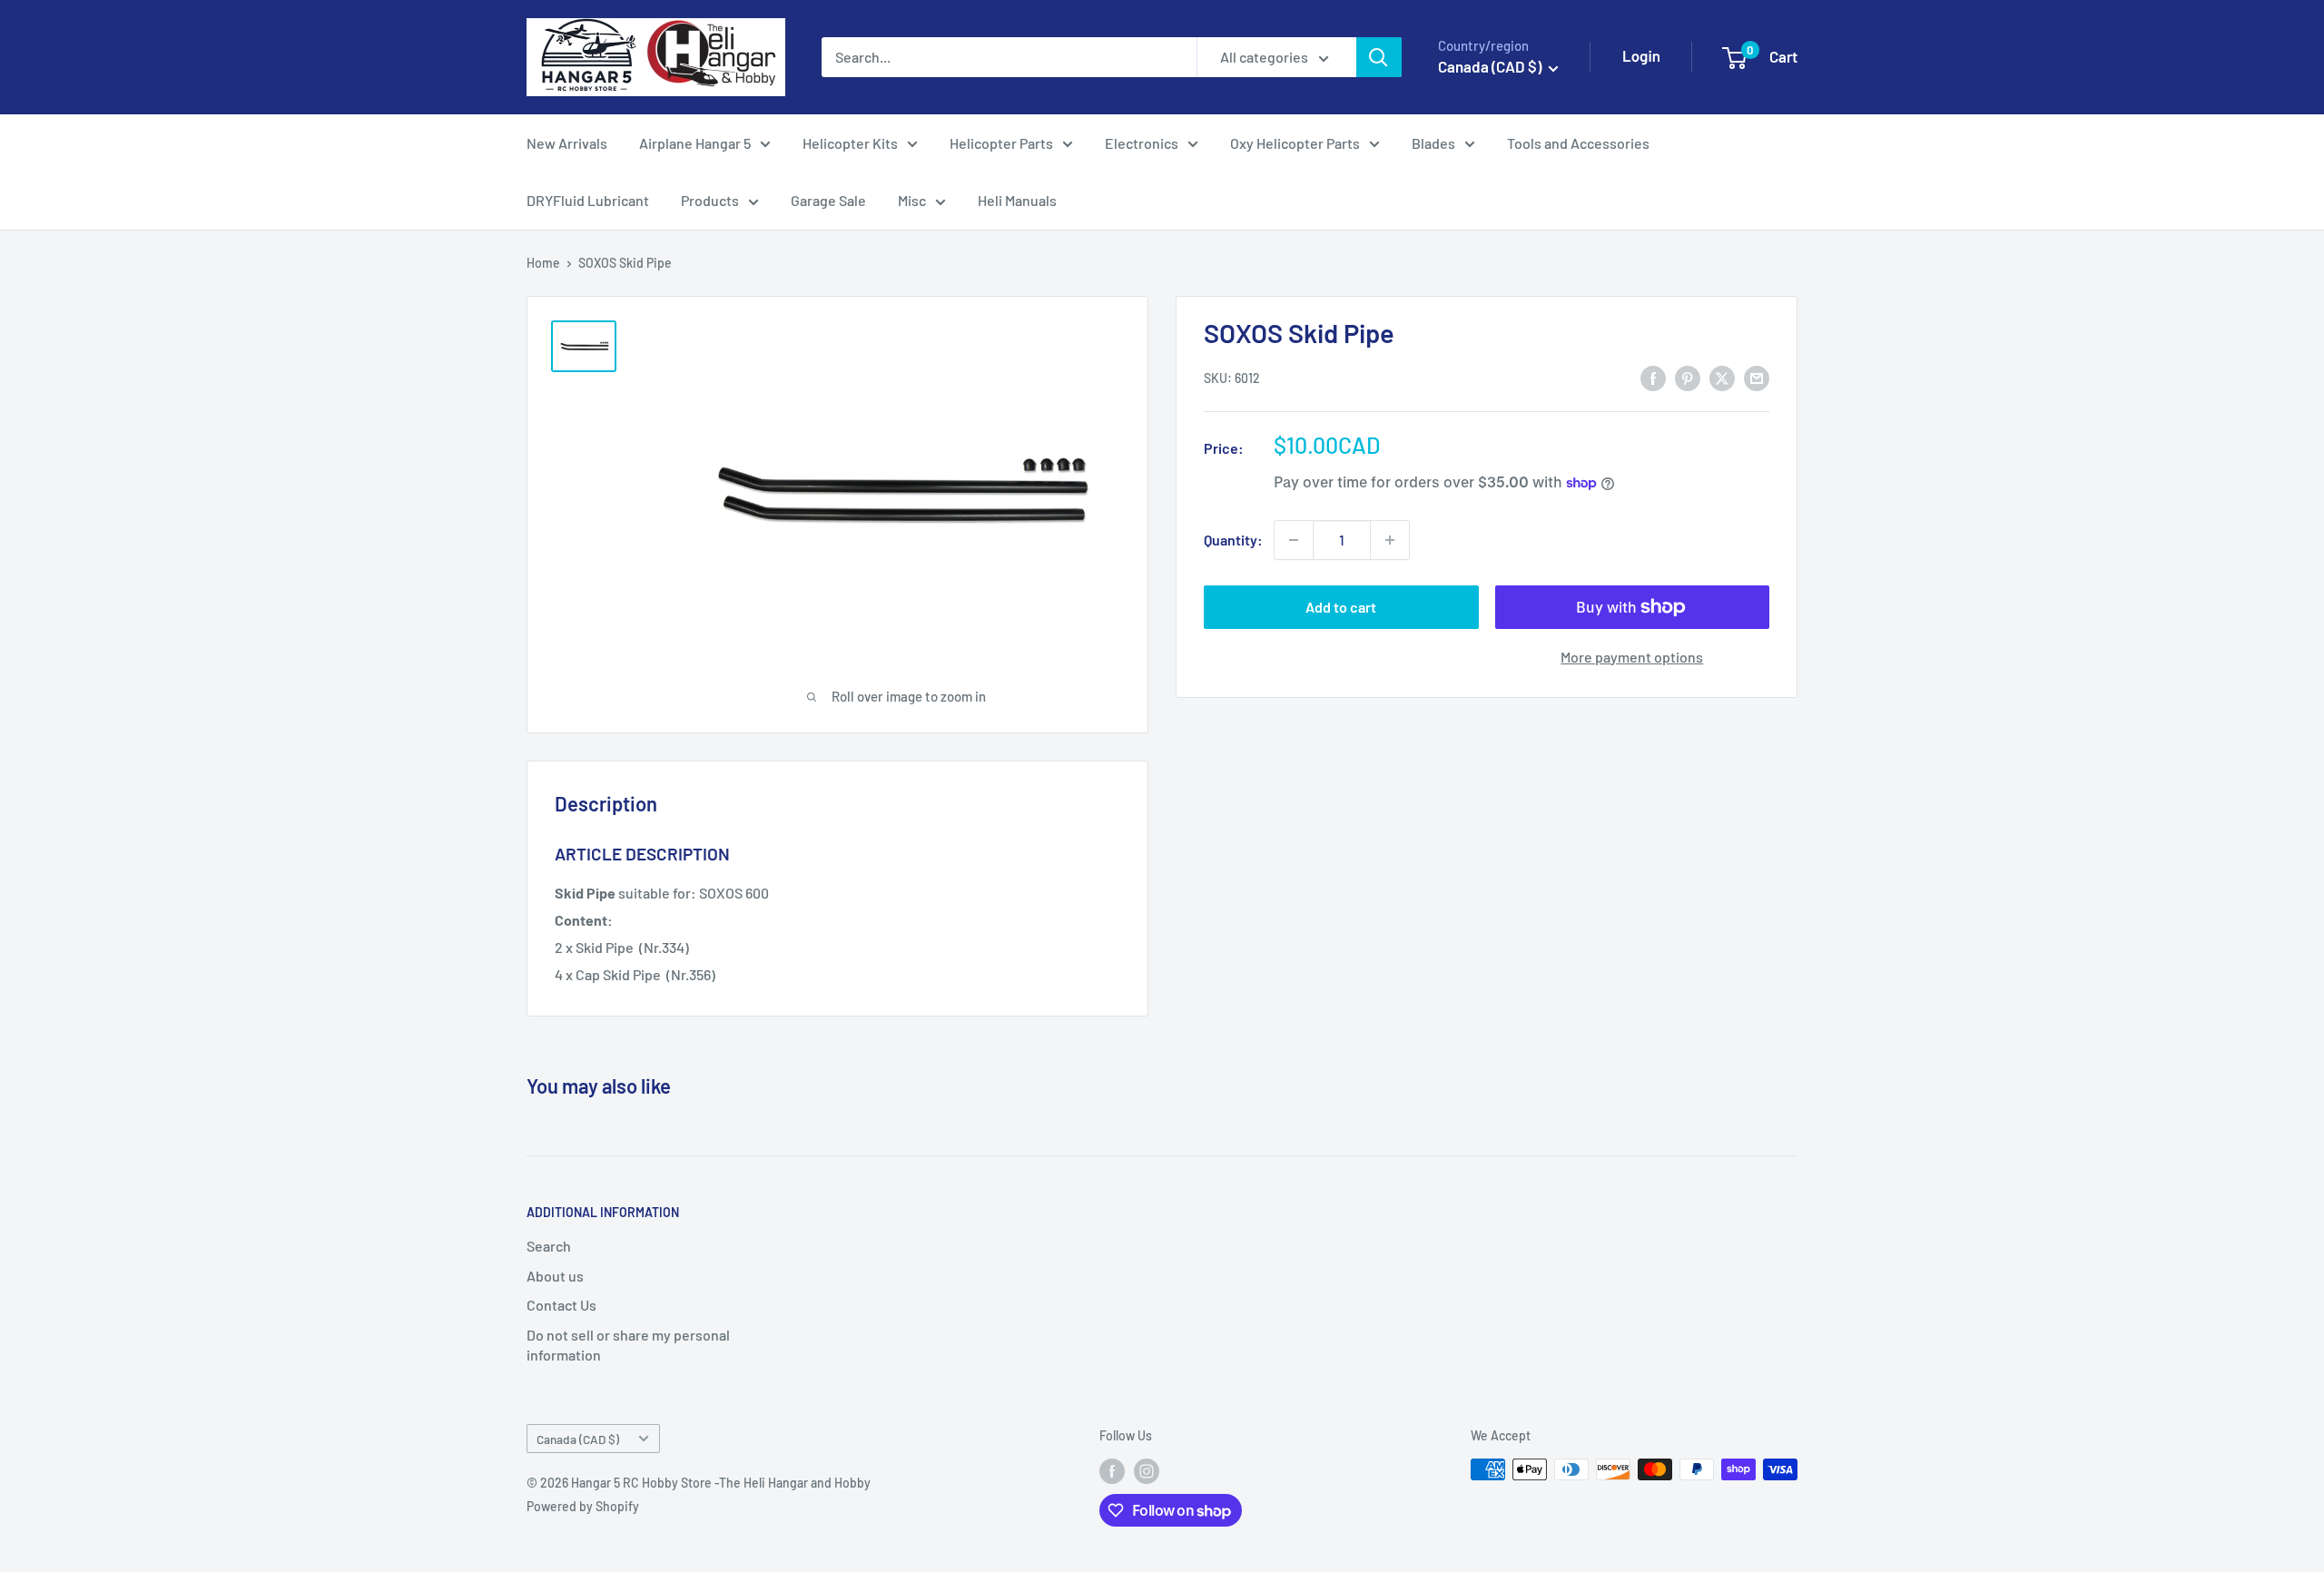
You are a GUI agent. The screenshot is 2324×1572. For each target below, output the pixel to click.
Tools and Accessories (1578, 143)
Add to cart (1341, 607)
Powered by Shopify (583, 1506)
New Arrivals (567, 143)
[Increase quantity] (1390, 540)
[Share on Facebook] (1653, 377)
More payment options (1632, 657)
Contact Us (561, 1305)
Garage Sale (828, 200)
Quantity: (1233, 540)
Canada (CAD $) (578, 1439)
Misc (912, 200)
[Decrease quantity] (1294, 540)
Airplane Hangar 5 (695, 143)
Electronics (1142, 143)
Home (543, 263)
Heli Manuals (1017, 200)
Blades (1433, 143)
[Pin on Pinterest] (1688, 377)
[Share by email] (1757, 377)
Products (710, 200)
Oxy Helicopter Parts (1295, 143)
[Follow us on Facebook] (1112, 1471)
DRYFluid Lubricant (588, 200)
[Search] (1379, 57)
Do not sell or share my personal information (628, 1345)
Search (549, 1246)
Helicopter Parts (1001, 143)
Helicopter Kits (850, 143)
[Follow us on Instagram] (1147, 1471)
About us (555, 1276)
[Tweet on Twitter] (1722, 377)
